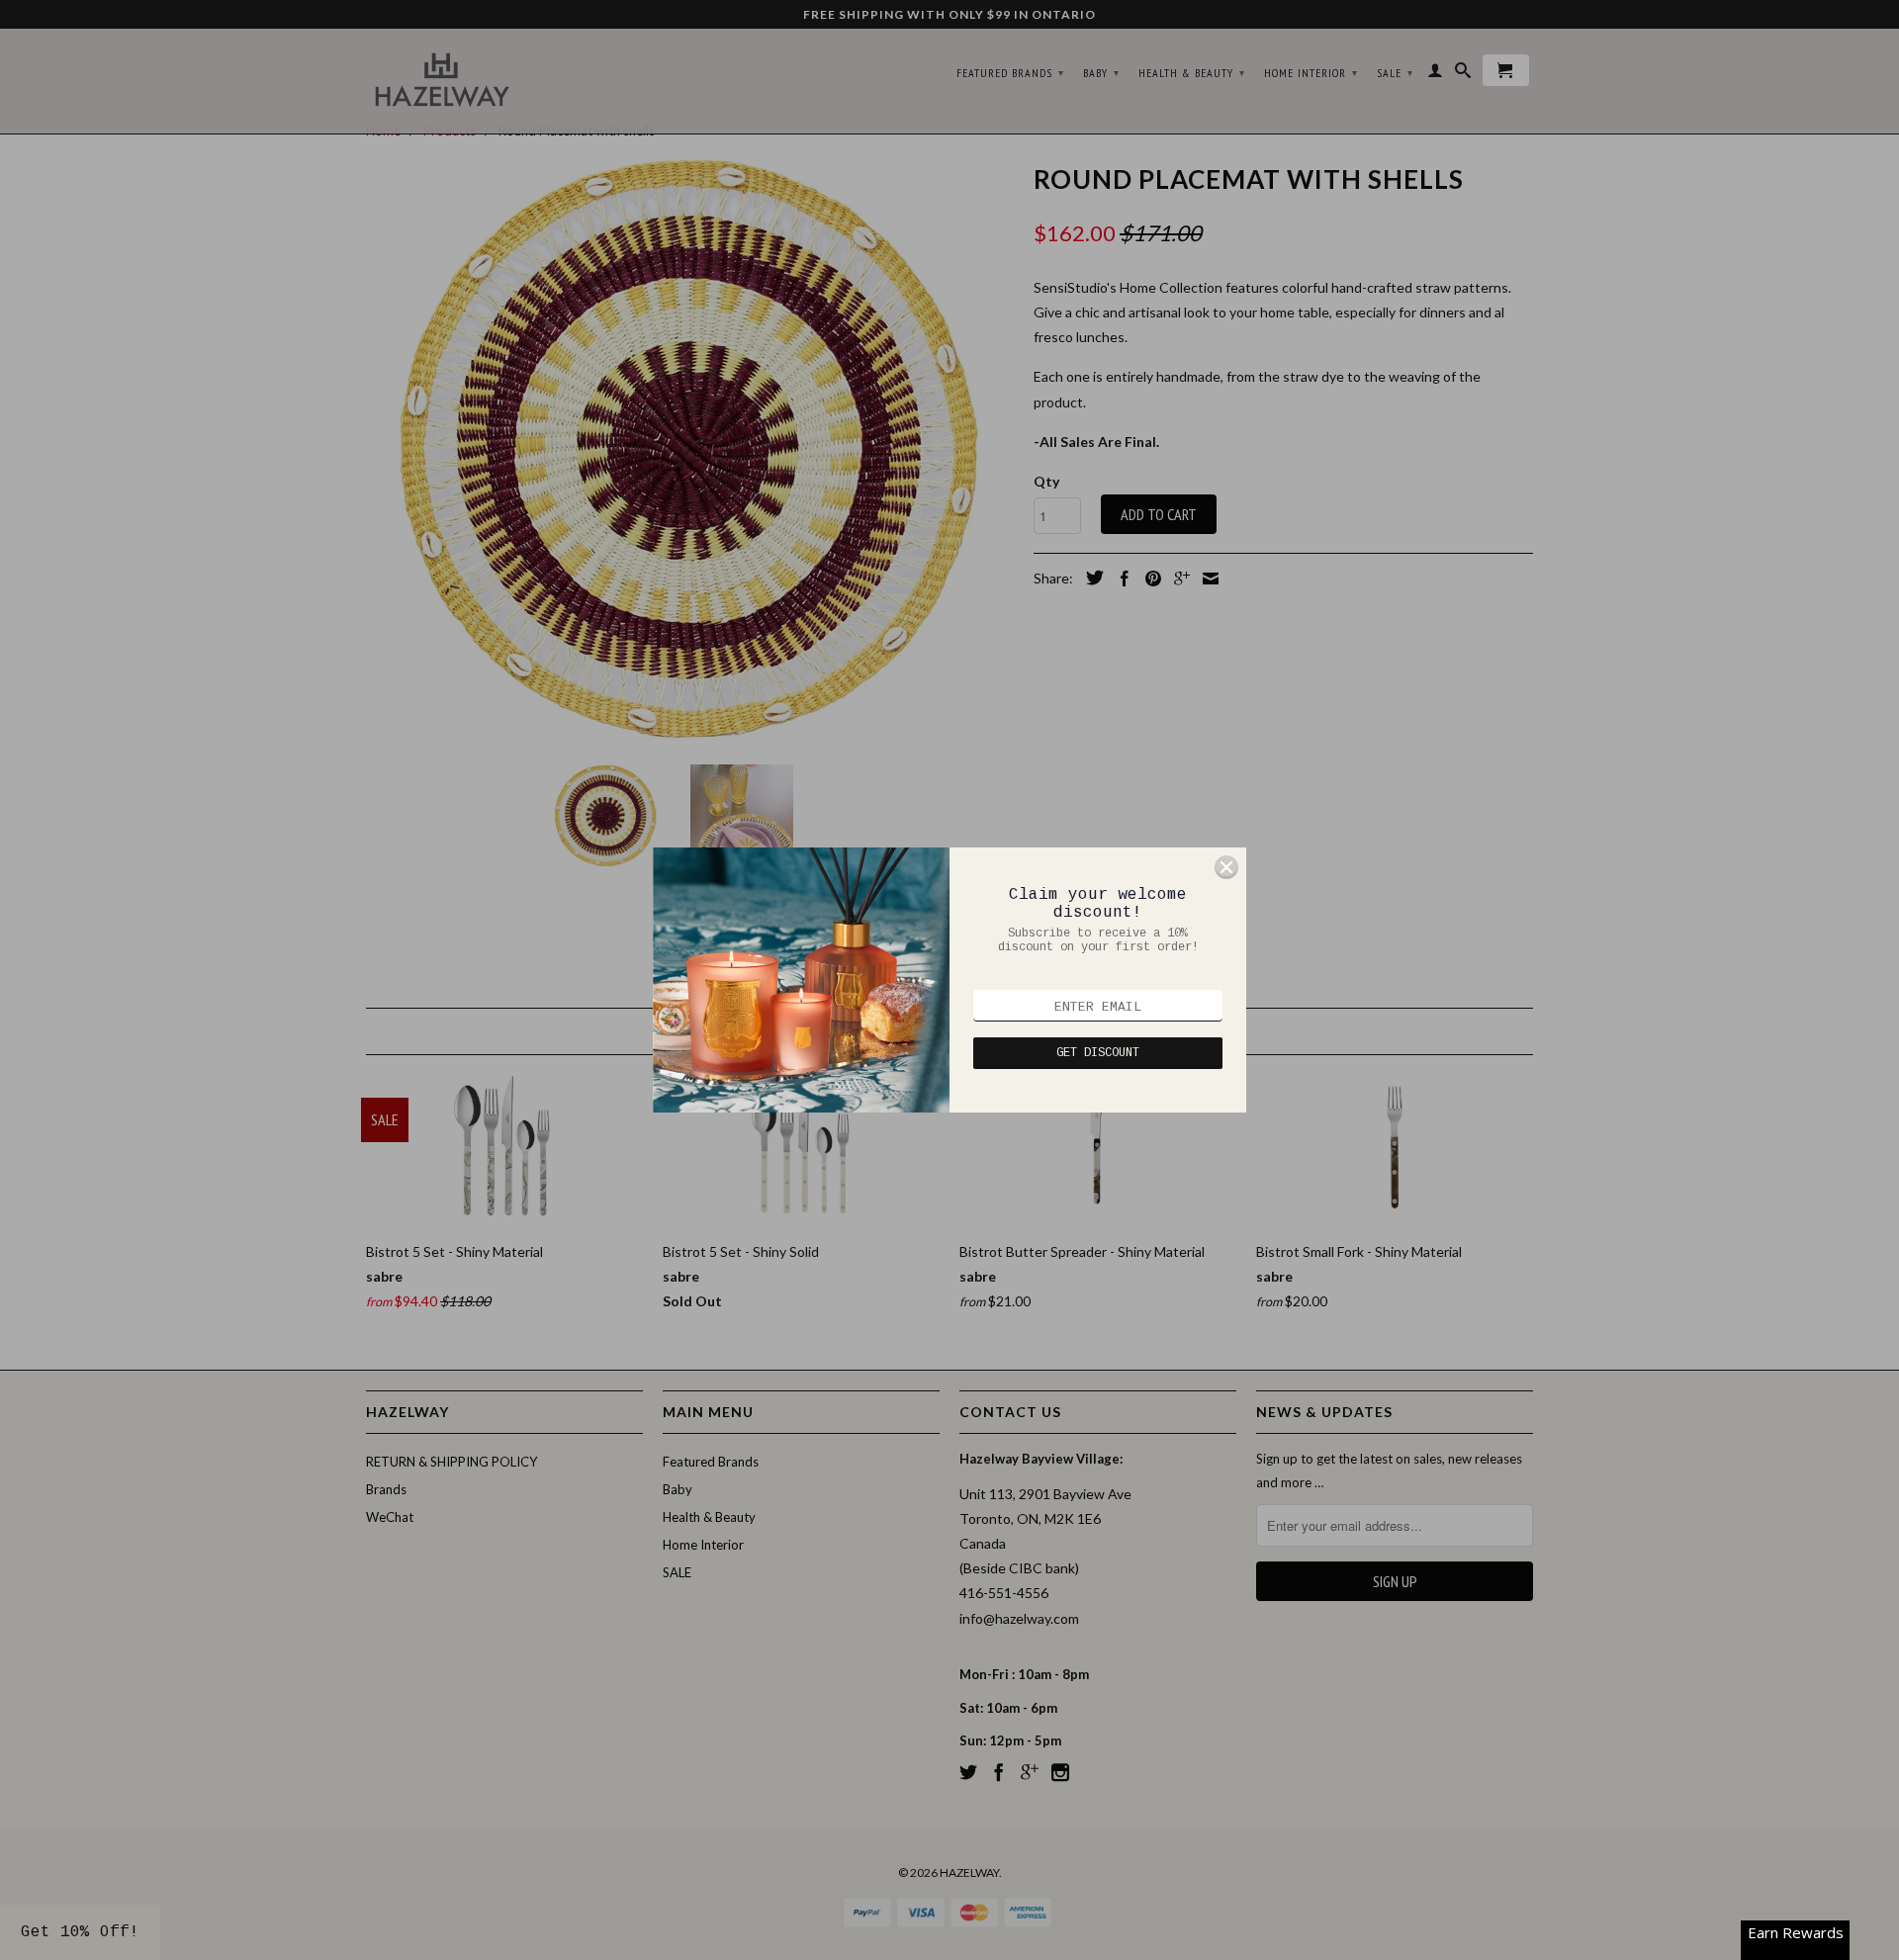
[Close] (1226, 867)
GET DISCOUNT (1098, 1053)
